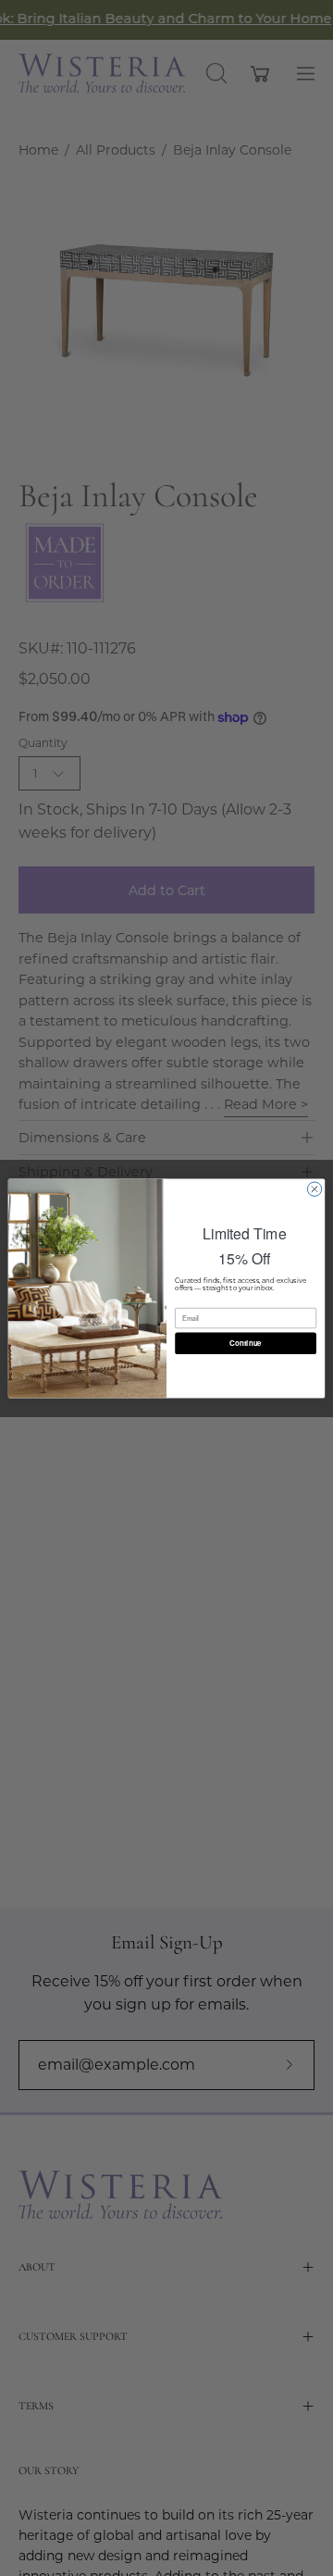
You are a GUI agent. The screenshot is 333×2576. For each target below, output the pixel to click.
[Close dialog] (314, 1188)
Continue (245, 1343)
